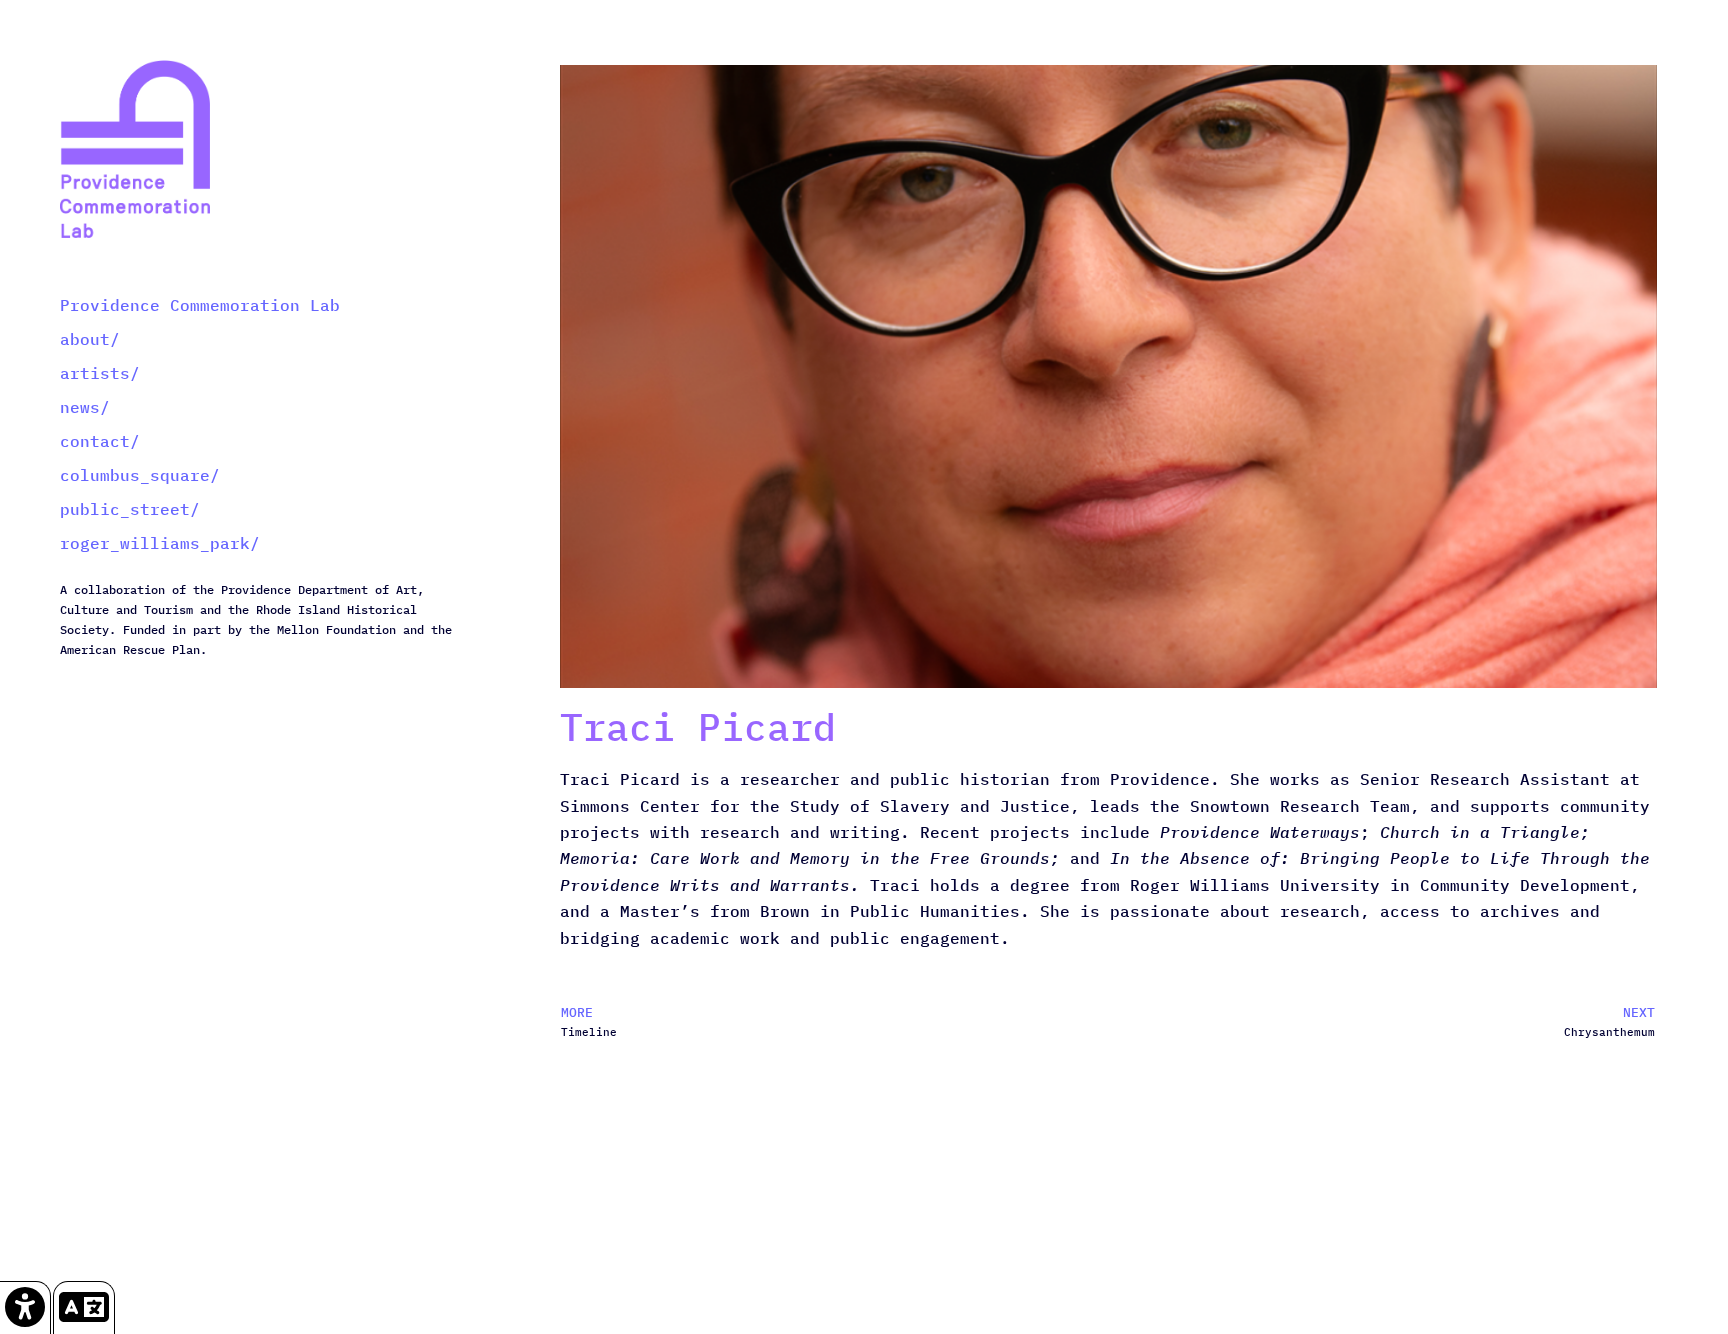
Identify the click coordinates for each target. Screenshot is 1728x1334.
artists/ (100, 373)
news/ (85, 407)
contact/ (100, 441)
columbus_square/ (140, 475)
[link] (25, 1307)
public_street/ (130, 509)
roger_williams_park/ (160, 543)
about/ (90, 339)
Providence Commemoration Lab (200, 305)
